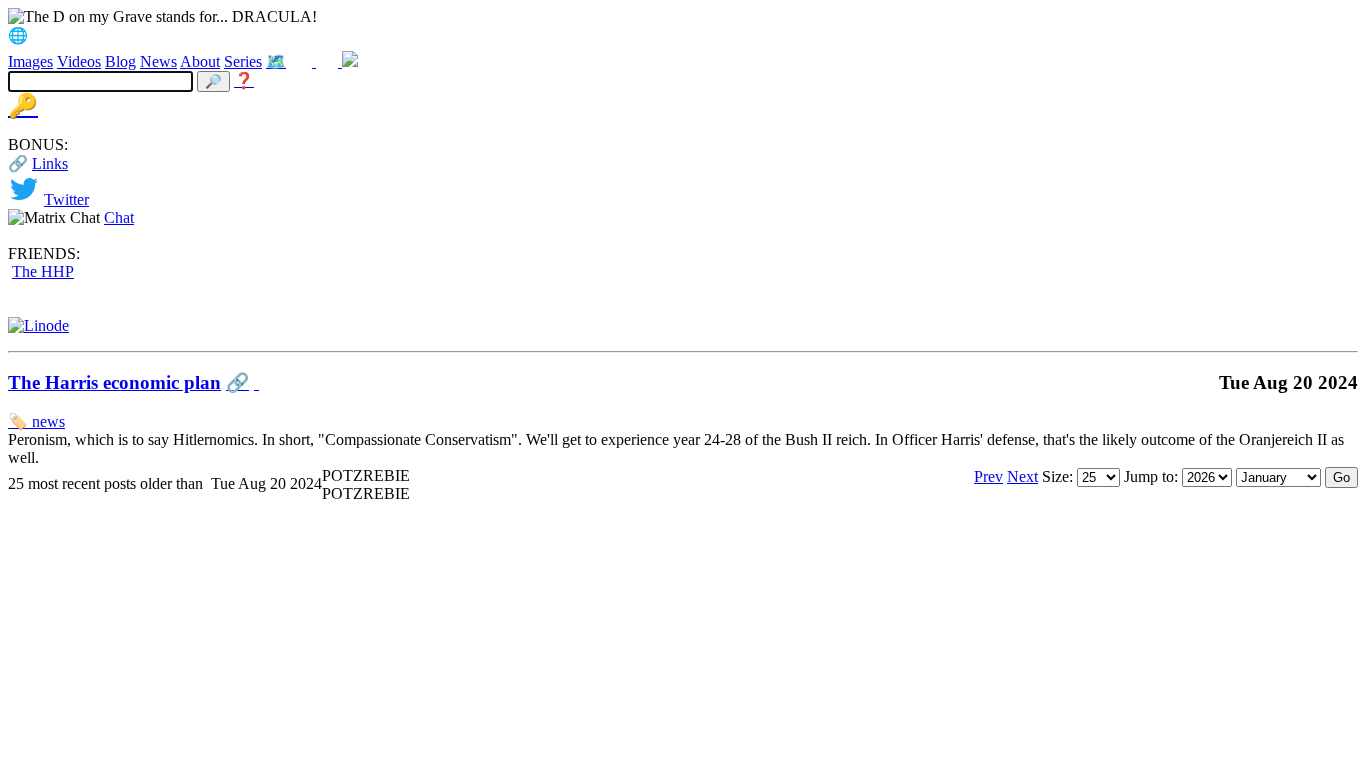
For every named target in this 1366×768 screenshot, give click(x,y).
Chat (119, 217)
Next (1022, 476)
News (158, 61)
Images (30, 61)
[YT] (329, 61)
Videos (79, 61)
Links (50, 163)
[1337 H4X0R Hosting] (38, 325)
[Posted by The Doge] (256, 382)
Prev (988, 476)
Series (243, 61)
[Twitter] (303, 61)
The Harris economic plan (114, 382)
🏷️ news (36, 421)
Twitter (66, 199)
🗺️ (276, 61)
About (200, 61)
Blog (120, 61)
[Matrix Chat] (350, 61)
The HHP (43, 271)
